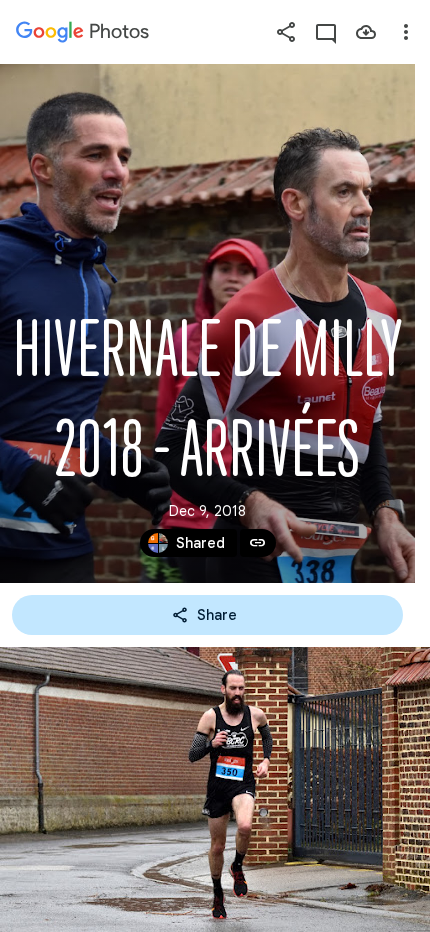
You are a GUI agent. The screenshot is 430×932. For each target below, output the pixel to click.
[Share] (286, 32)
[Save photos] (366, 32)
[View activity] (326, 32)
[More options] (406, 32)
